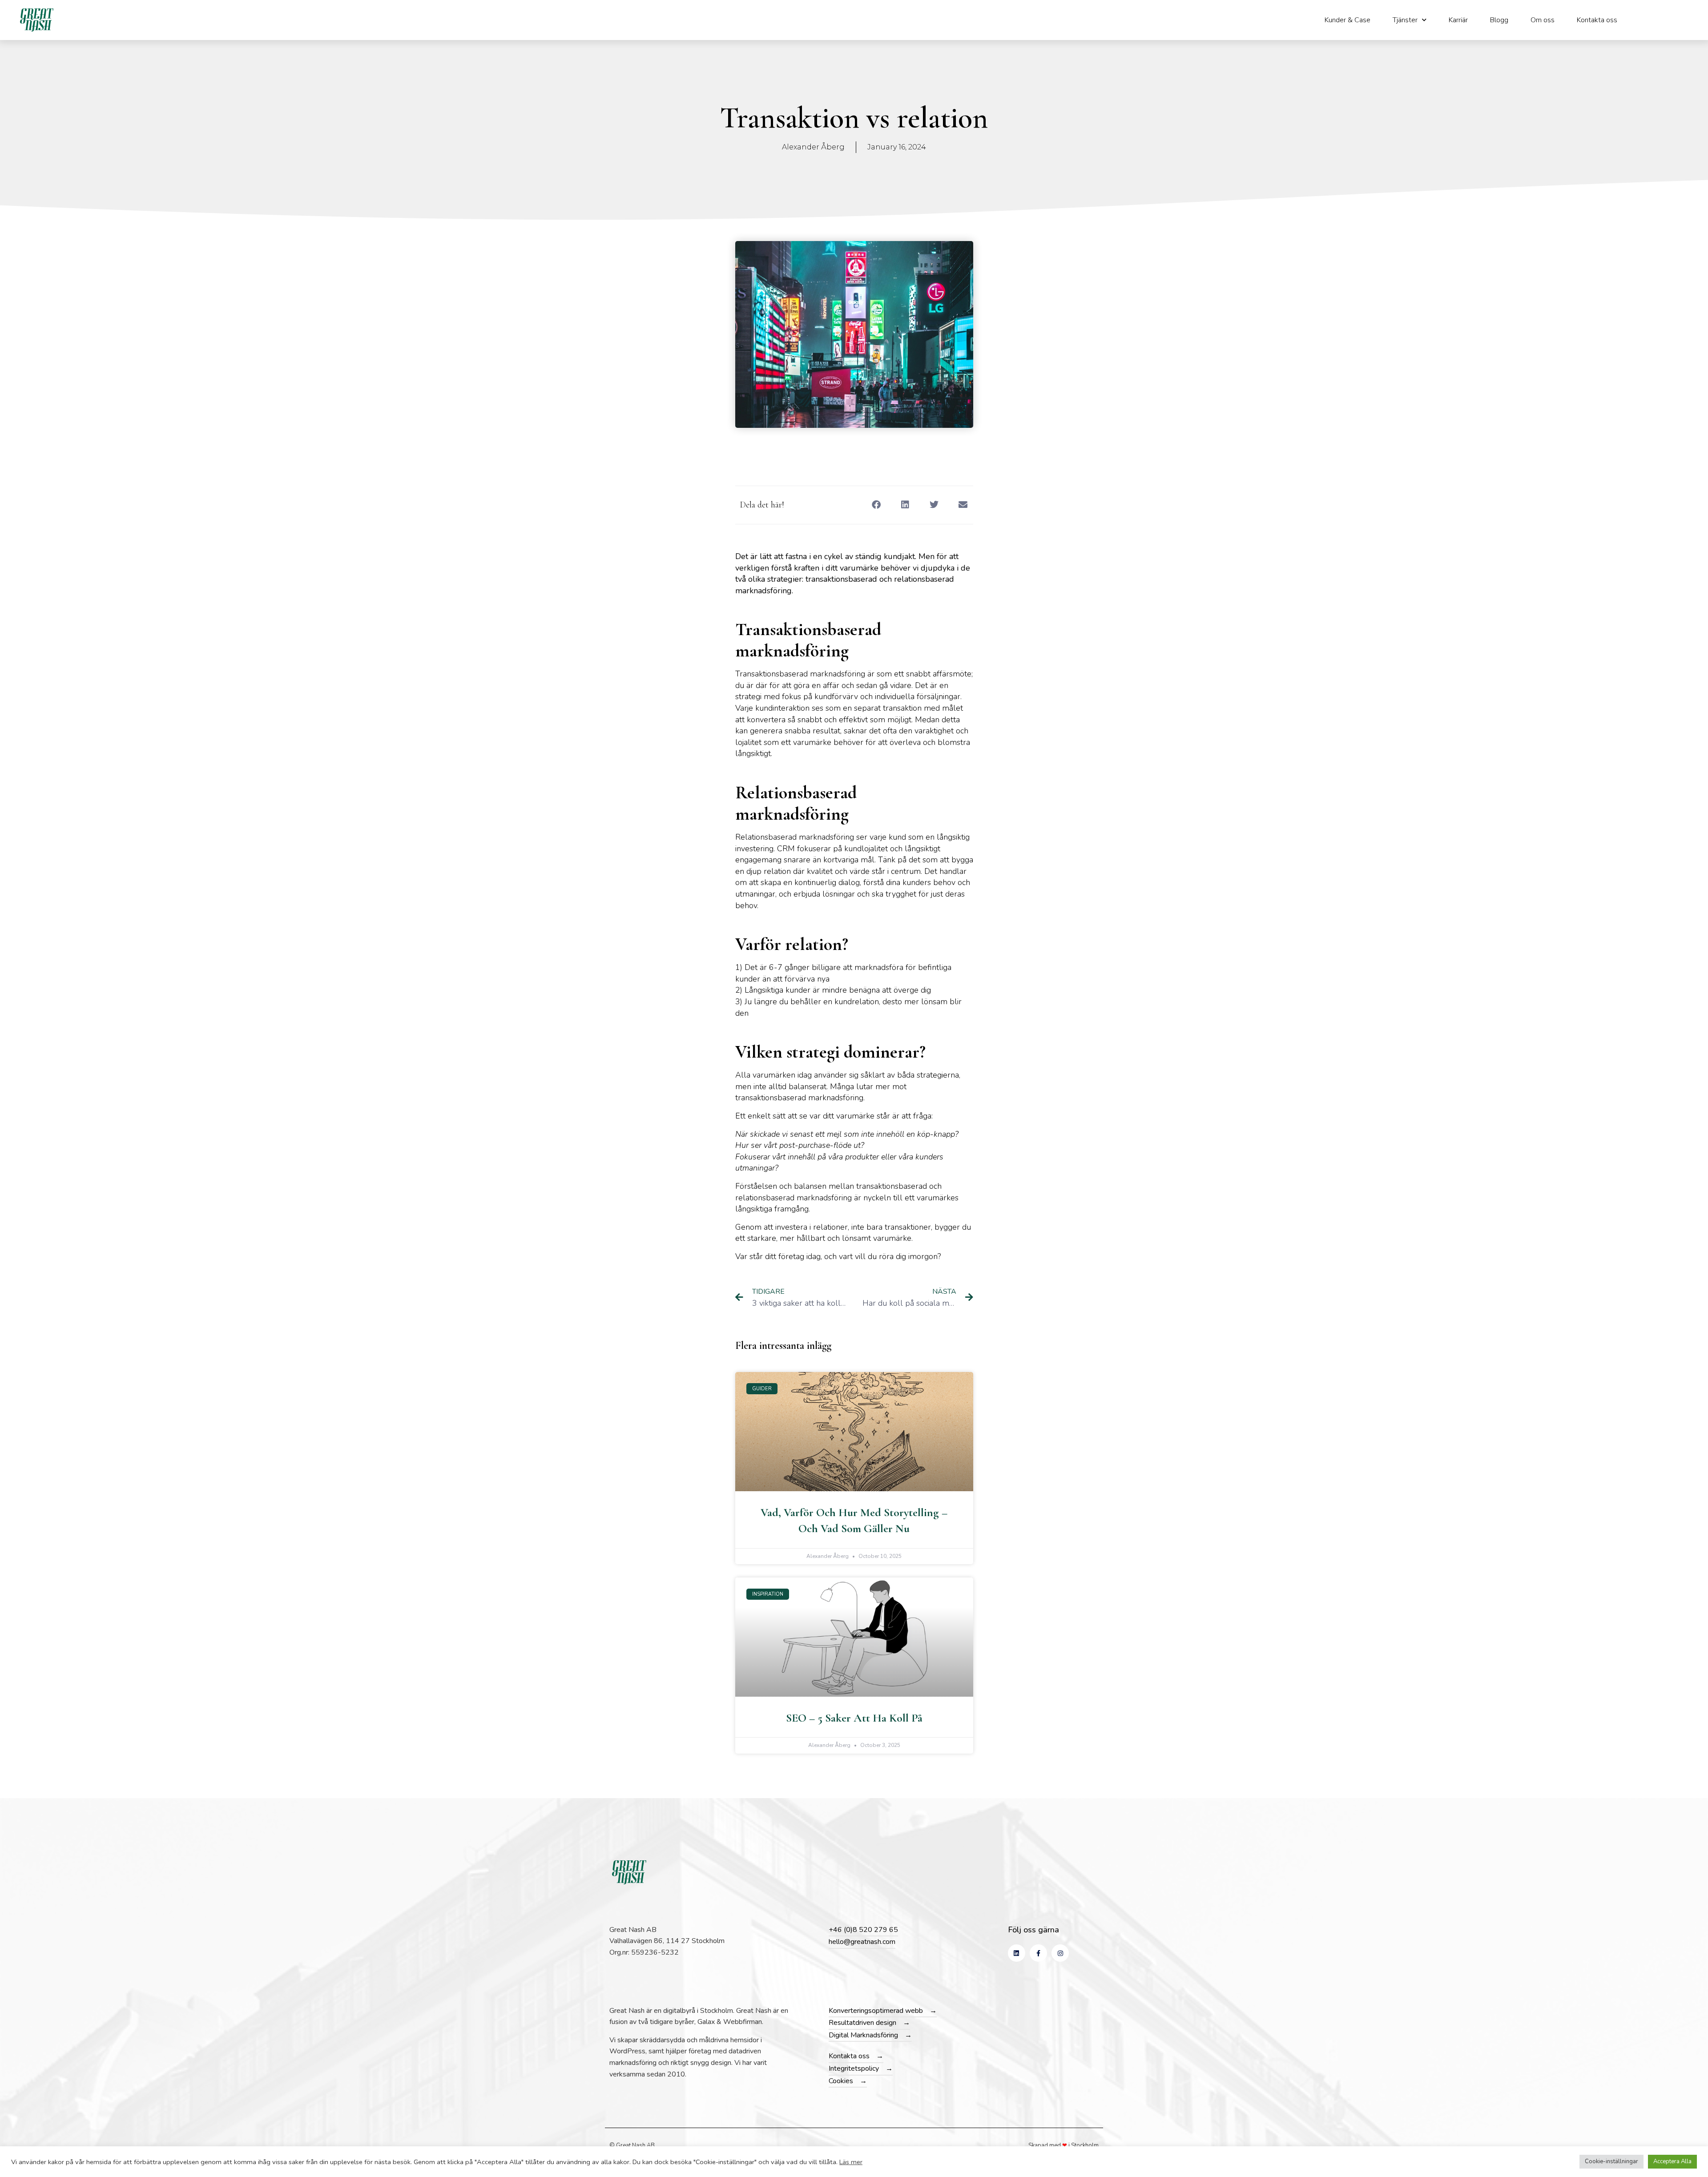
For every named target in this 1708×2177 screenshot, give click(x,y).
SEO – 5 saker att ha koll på (854, 1718)
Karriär (1458, 20)
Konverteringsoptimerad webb (876, 2011)
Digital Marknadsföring (863, 2035)
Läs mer (851, 2162)
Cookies (841, 2081)
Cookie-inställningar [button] (1611, 2161)
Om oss (1543, 20)
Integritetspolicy (854, 2068)
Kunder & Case (1347, 20)
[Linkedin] (1017, 1953)
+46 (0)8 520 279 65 (863, 1930)
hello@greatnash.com (862, 1942)
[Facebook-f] (1038, 1953)
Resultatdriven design (862, 2023)
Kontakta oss (1597, 20)
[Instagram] (1060, 1953)
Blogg (1499, 20)
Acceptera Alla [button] (1672, 2161)
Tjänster (1405, 20)
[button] (876, 505)
